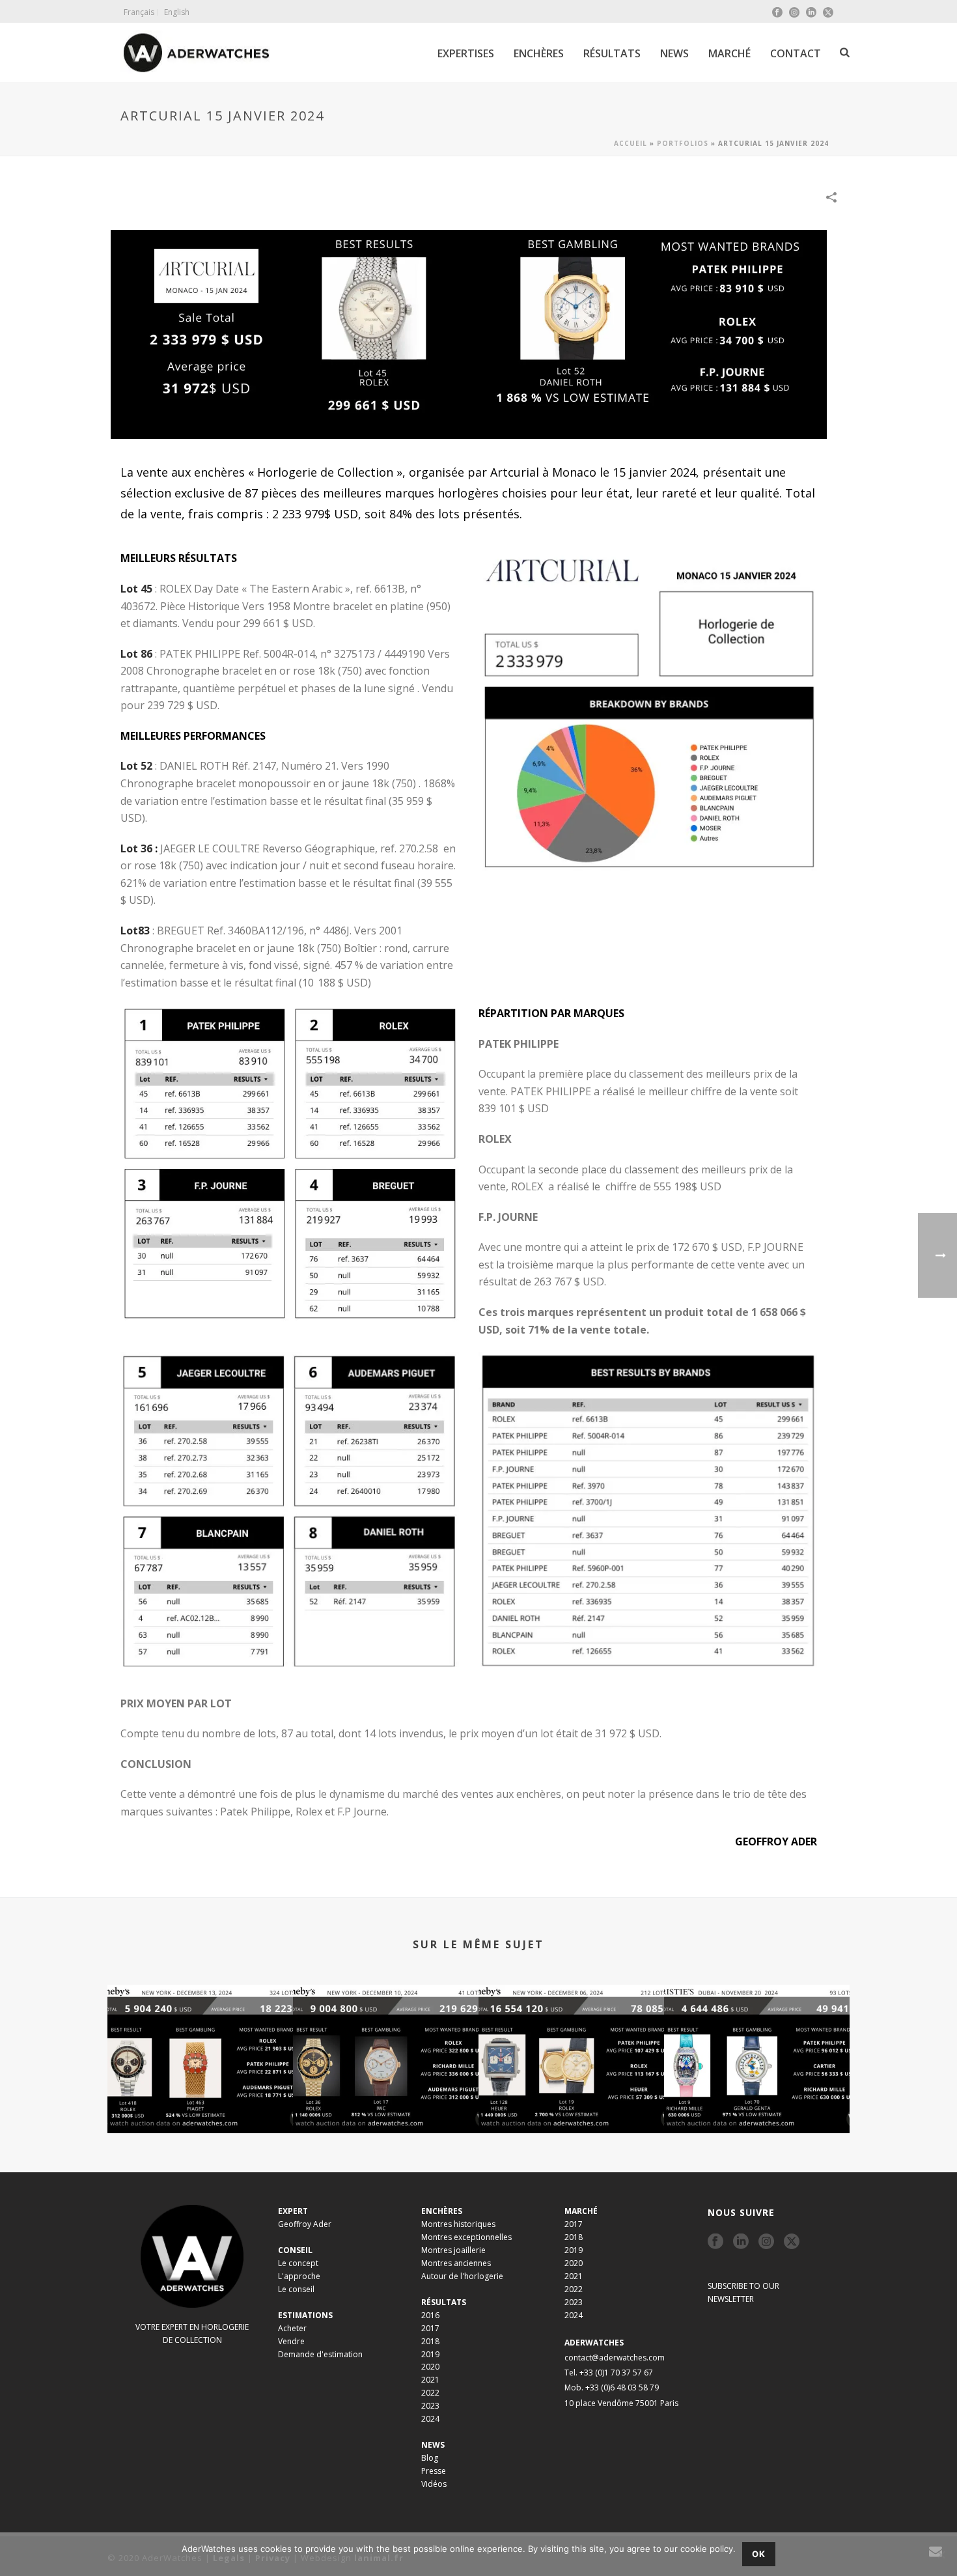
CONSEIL (295, 2250)
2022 (430, 2393)
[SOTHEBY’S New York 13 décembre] (200, 2036)
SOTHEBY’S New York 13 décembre (201, 2098)
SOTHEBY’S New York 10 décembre (386, 2098)
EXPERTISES (466, 53)
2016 (430, 2315)
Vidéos (434, 2484)
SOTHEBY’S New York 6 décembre (572, 2098)
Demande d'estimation (320, 2354)
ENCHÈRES (539, 53)
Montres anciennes (456, 2263)
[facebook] (715, 2242)
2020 (430, 2367)
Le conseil (296, 2289)
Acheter (292, 2328)
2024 (430, 2419)
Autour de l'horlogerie (462, 2276)
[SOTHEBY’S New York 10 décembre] (386, 2036)
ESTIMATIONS (305, 2315)
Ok (759, 2554)
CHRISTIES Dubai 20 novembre (757, 2098)
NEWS (674, 53)
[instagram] (766, 2242)
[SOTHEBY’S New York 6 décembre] (571, 2036)
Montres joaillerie (453, 2250)
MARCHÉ (729, 53)
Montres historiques (458, 2224)
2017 (430, 2328)
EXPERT (293, 2211)
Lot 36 (136, 848)
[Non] (941, 2555)
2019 (430, 2354)
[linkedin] (741, 2242)
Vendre (291, 2341)
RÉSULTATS (612, 53)
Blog (430, 2458)
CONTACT (796, 53)
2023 (430, 2406)
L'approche (299, 2276)
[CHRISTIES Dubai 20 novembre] (757, 2036)
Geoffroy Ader (305, 2224)
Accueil (631, 143)
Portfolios (683, 143)
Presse (434, 2471)
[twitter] (792, 2242)
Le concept (298, 2263)
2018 (430, 2341)
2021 (430, 2380)
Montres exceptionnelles (466, 2237)
